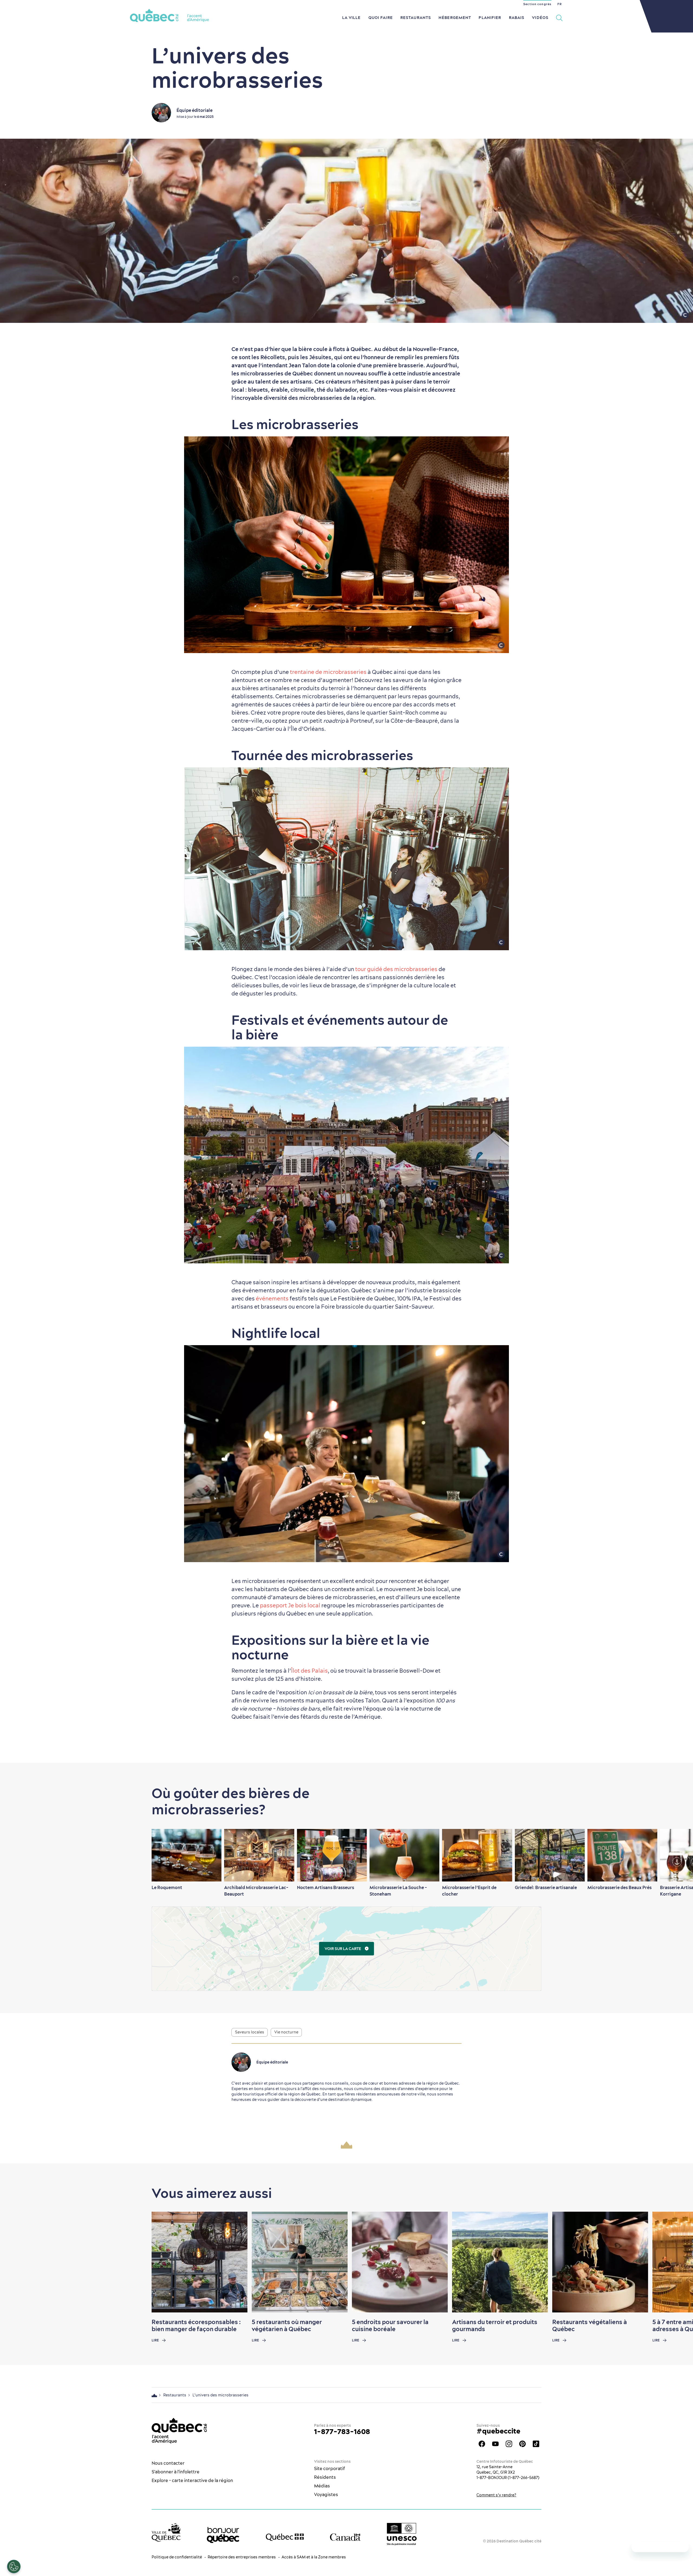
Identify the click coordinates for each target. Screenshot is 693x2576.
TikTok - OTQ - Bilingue (536, 2444)
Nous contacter (168, 2463)
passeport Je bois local (290, 1605)
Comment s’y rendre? (496, 2495)
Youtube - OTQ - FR (495, 2444)
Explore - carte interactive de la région (192, 2480)
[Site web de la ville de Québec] (166, 2532)
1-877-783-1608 (342, 2431)
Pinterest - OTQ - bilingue (522, 2444)
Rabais (517, 18)
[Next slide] (678, 1855)
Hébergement (455, 18)
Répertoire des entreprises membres (242, 2557)
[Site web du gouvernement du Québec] (285, 2537)
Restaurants (416, 18)
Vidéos (540, 18)
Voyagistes (326, 2494)
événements (272, 1298)
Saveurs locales (250, 2032)
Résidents (325, 2477)
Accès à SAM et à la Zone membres (314, 2557)
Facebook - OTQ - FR (482, 2444)
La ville (352, 18)
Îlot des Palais (309, 1671)
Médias (322, 2486)
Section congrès (537, 4)
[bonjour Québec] (223, 2535)
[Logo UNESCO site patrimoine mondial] (402, 2534)
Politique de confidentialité (177, 2557)
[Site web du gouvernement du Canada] (345, 2537)
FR (560, 4)
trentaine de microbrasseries (328, 672)
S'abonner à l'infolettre (176, 2472)
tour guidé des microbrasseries (396, 969)
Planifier (490, 18)
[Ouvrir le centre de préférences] (14, 2567)
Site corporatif (329, 2468)
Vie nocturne (286, 2032)
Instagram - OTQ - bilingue (509, 2444)
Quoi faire (381, 18)
